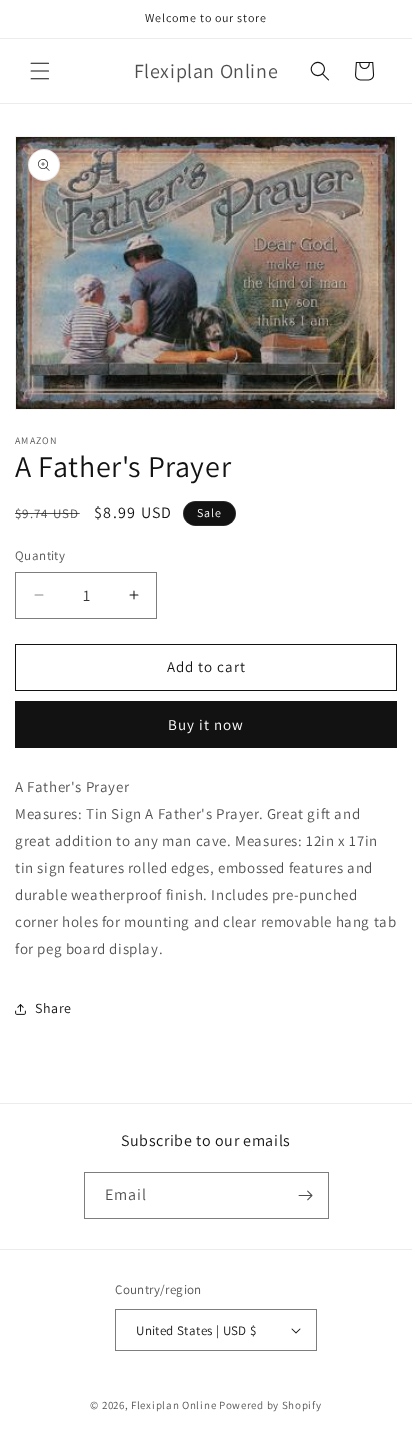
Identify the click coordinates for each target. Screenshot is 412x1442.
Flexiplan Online (173, 1405)
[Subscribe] (306, 1195)
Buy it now (206, 724)
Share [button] (53, 1008)
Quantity (40, 555)
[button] (40, 71)
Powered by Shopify (270, 1405)
